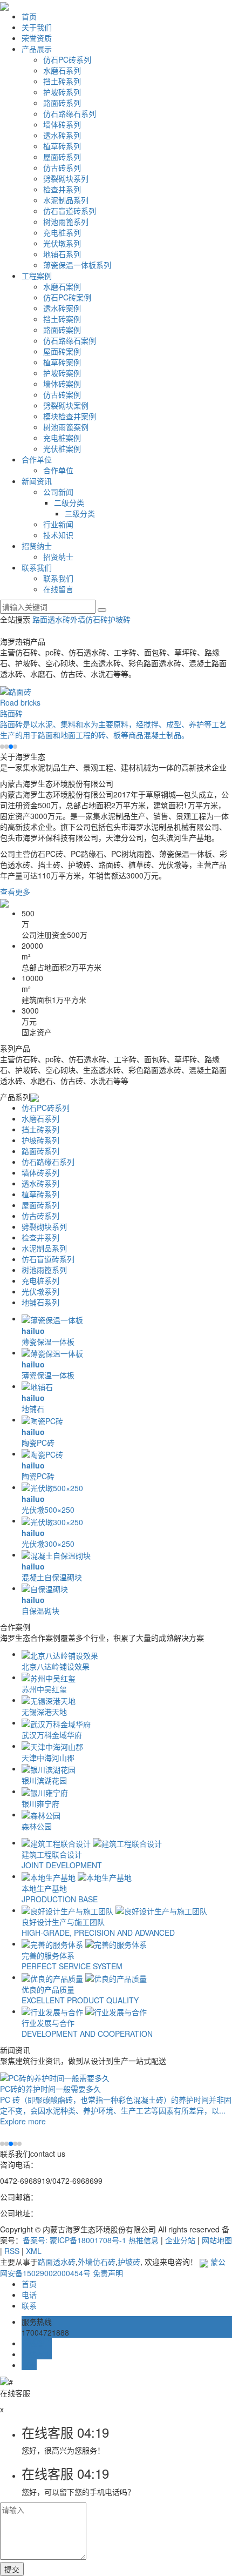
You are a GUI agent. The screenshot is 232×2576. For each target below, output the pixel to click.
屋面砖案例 (62, 351)
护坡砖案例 (62, 373)
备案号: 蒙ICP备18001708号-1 (74, 2240)
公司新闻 (58, 492)
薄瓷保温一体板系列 (77, 265)
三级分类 (80, 513)
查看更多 (15, 891)
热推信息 (144, 2240)
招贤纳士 (37, 546)
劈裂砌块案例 (66, 405)
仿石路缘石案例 (70, 340)
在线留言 (58, 589)
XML (34, 2251)
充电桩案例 (62, 438)
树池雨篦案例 (66, 427)
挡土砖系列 (62, 81)
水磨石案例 (62, 286)
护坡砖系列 (62, 92)
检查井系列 (62, 189)
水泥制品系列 (66, 200)
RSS (12, 2251)
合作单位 (37, 459)
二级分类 (69, 502)
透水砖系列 (62, 135)
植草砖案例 (62, 362)
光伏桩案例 (62, 448)
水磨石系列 (62, 70)
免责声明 (108, 2273)
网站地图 (217, 2240)
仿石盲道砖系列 (70, 211)
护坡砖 (119, 619)
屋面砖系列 (62, 157)
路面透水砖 (51, 619)
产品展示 (37, 49)
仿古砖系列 (62, 167)
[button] (2, 747)
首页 (29, 16)
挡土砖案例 (62, 319)
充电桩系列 (62, 232)
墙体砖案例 (62, 384)
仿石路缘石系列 (70, 113)
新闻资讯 (37, 481)
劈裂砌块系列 (66, 178)
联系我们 (37, 567)
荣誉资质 (37, 38)
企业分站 (180, 2240)
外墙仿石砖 (89, 619)
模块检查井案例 (70, 416)
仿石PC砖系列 (67, 59)
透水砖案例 (62, 308)
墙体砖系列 (62, 124)
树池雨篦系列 (66, 222)
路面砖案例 (62, 330)
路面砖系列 (62, 103)
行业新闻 (58, 524)
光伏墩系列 (62, 243)
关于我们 (37, 27)
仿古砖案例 (62, 394)
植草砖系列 (62, 146)
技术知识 (58, 535)
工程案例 (37, 276)
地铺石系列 (62, 254)
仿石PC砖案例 (67, 297)
